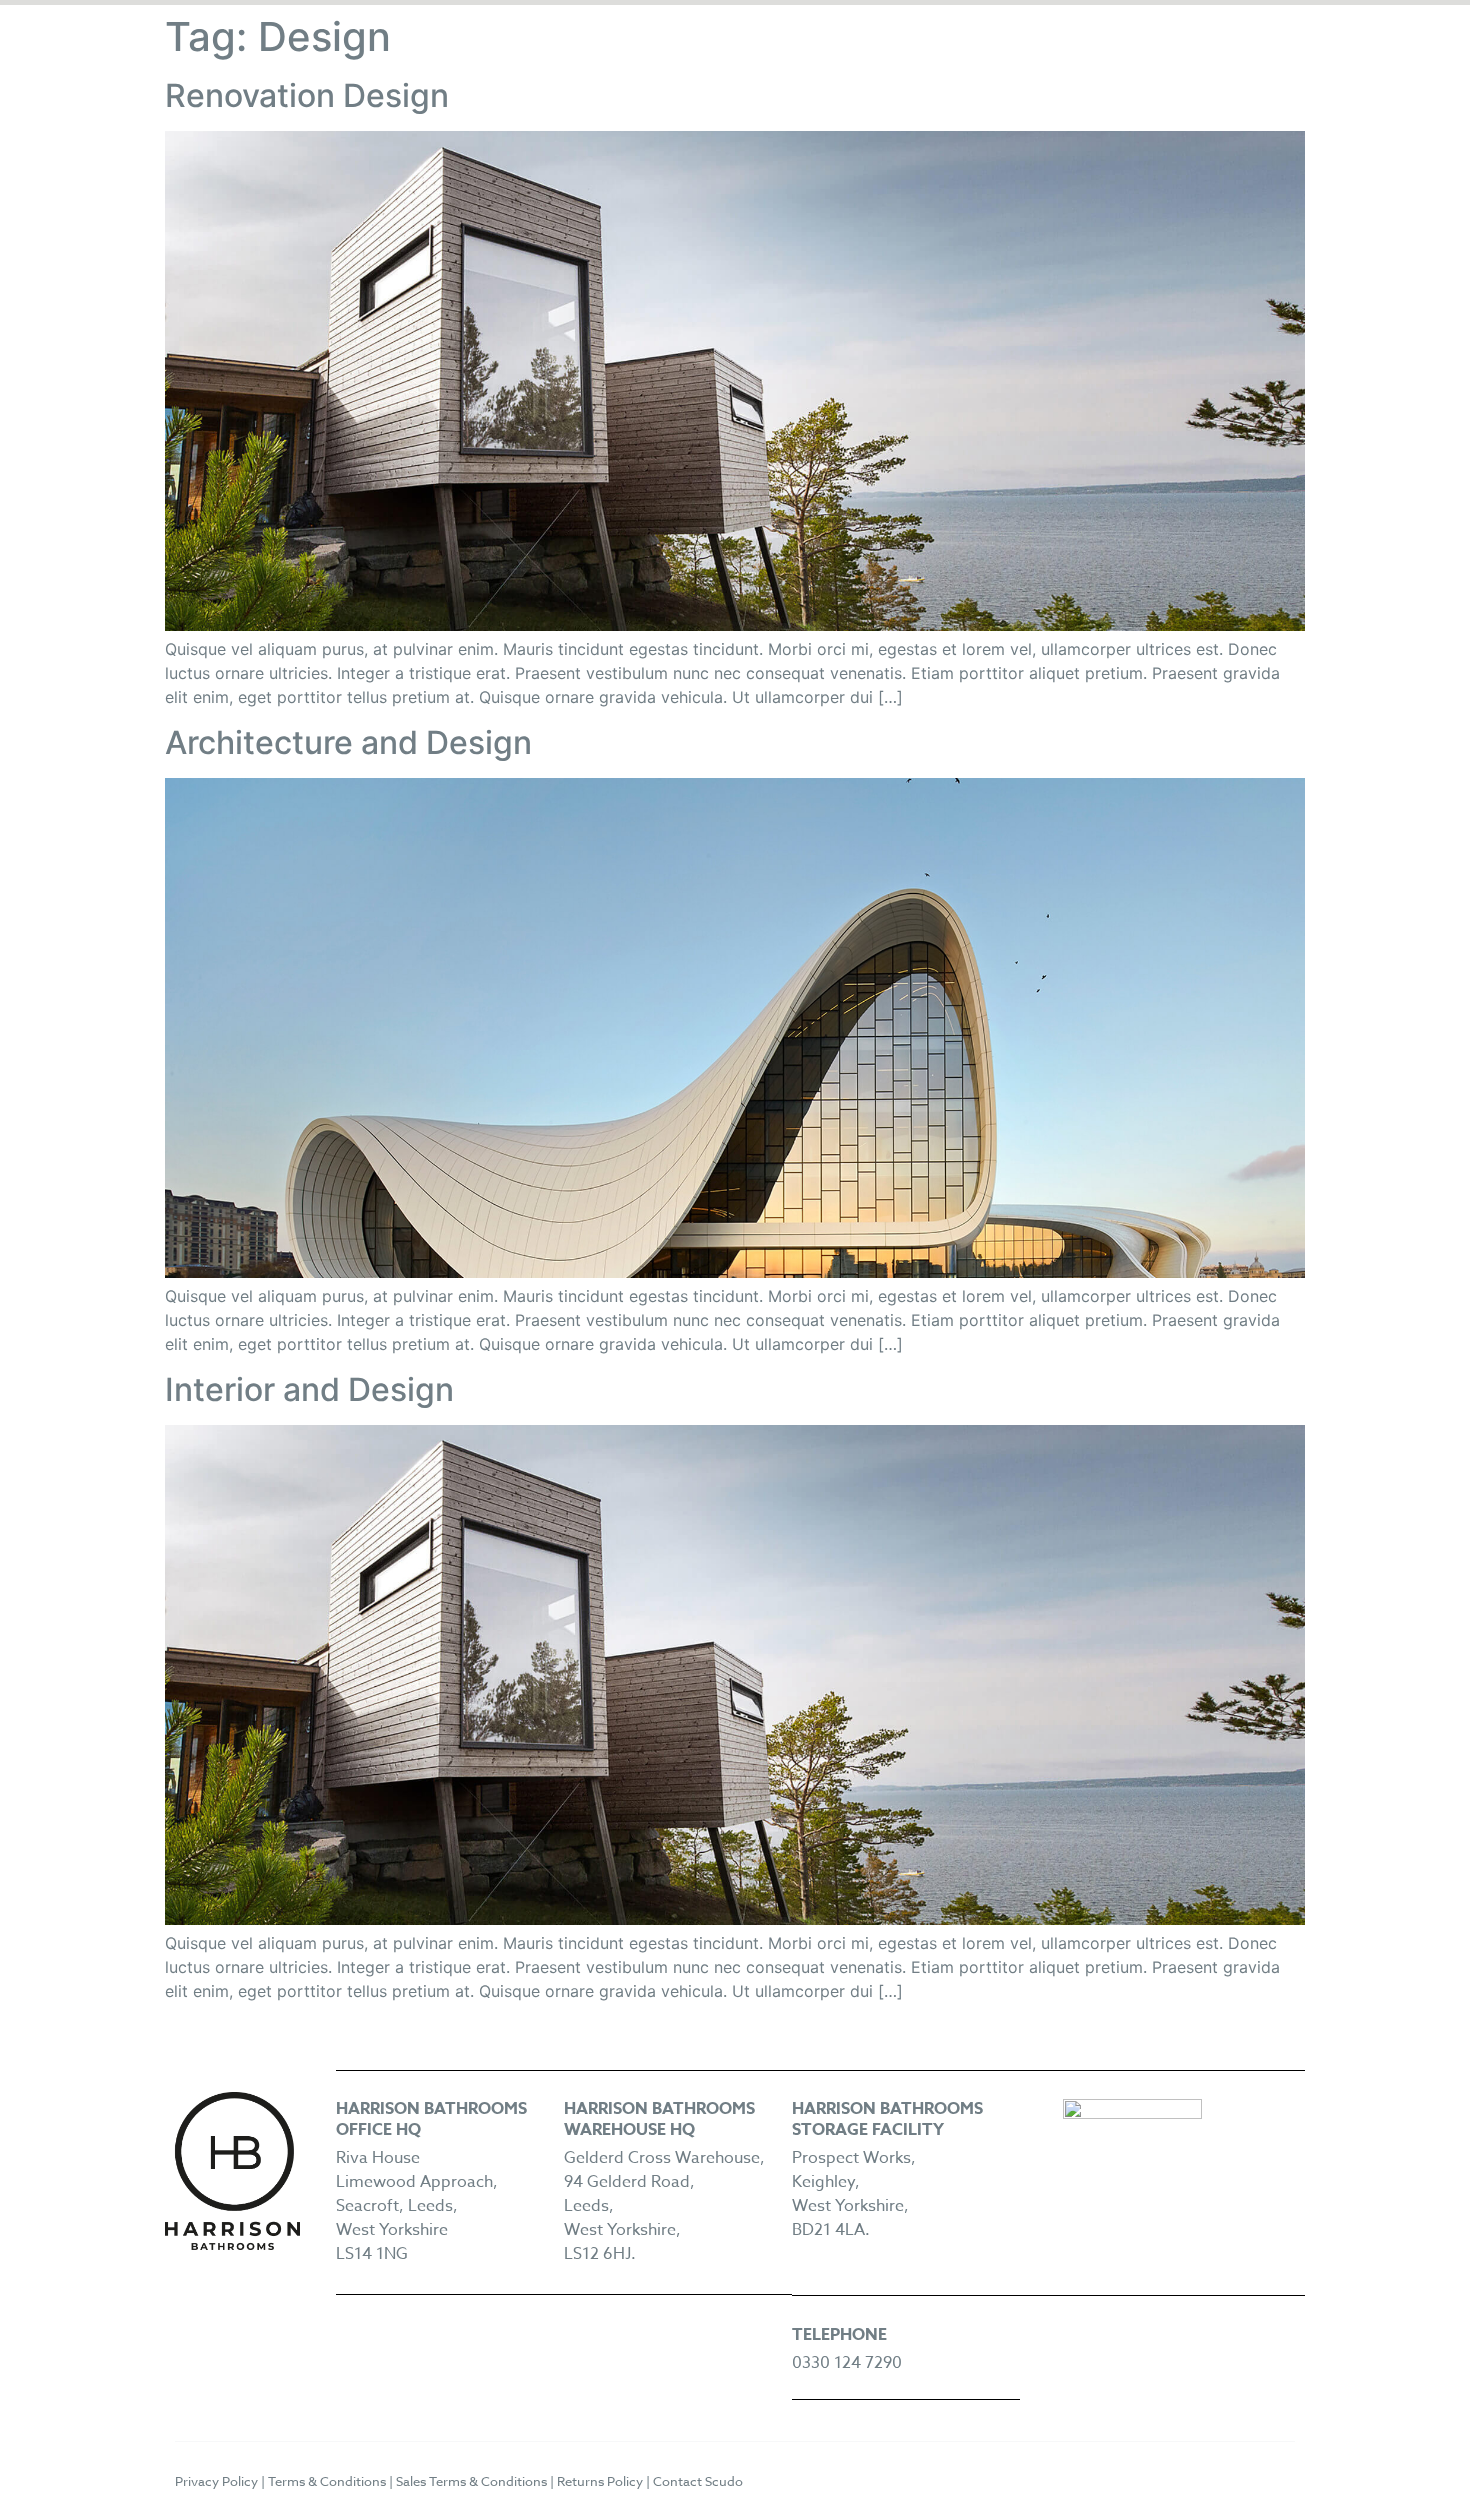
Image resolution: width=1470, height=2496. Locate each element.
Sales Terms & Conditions (471, 2481)
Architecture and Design (348, 742)
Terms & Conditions (327, 2481)
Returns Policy (600, 2481)
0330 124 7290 (847, 2363)
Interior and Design (309, 1389)
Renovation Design (307, 95)
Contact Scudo (698, 2481)
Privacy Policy (216, 2481)
